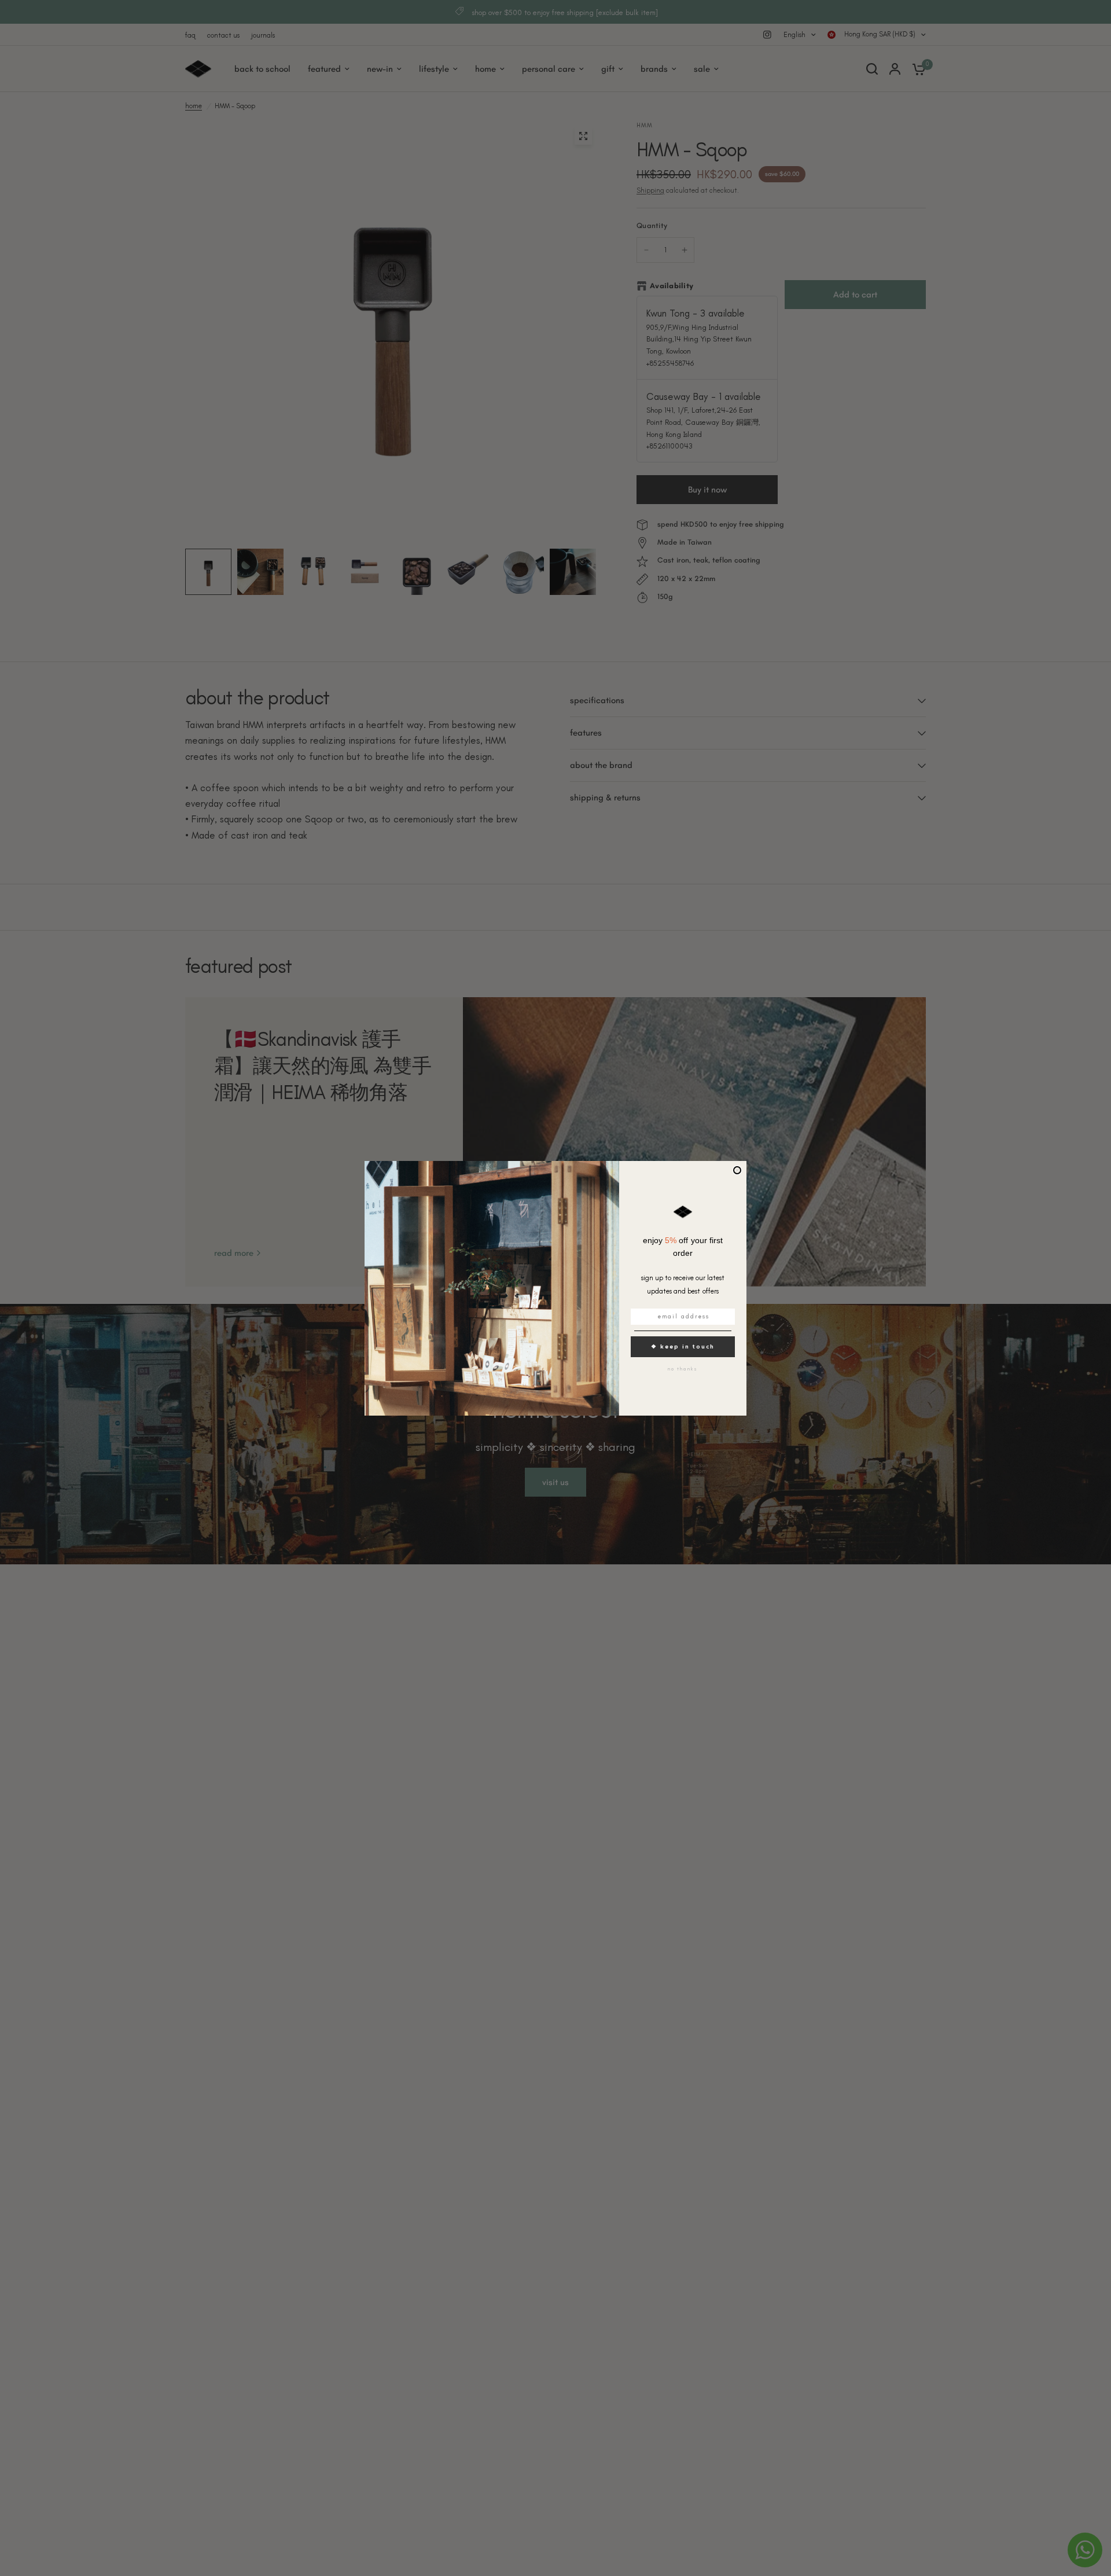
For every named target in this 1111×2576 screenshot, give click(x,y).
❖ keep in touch (683, 1346)
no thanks (683, 1369)
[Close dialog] (737, 1170)
